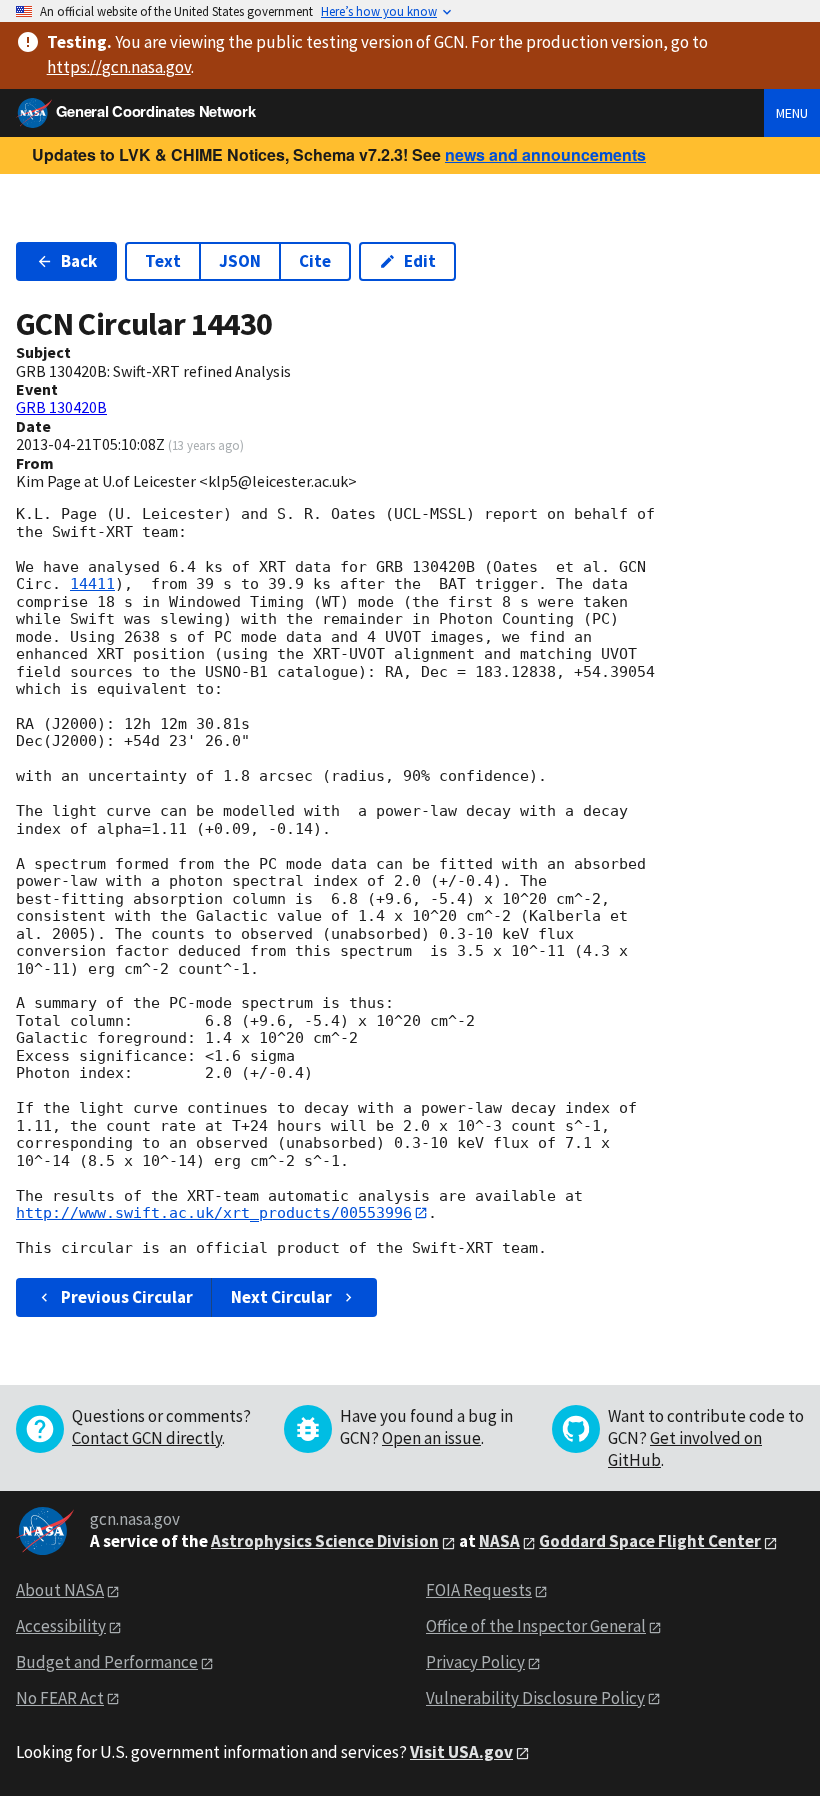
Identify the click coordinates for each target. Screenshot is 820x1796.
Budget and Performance (107, 1662)
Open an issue (431, 1438)
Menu (792, 113)
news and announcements (545, 154)
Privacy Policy (475, 1662)
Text (163, 261)
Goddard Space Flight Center (650, 1541)
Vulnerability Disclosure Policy (535, 1698)
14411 (92, 584)
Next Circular (281, 1297)
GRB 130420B (61, 407)
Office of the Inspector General (536, 1626)
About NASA (60, 1590)
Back (79, 261)
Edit (420, 261)
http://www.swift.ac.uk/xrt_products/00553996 (214, 1213)
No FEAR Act (60, 1698)
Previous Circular (127, 1297)
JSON (240, 261)
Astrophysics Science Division (325, 1541)
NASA (499, 1541)
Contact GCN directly (147, 1438)
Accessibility (61, 1626)
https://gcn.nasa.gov (119, 67)
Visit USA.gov (461, 1752)
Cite (315, 261)
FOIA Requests (479, 1590)
